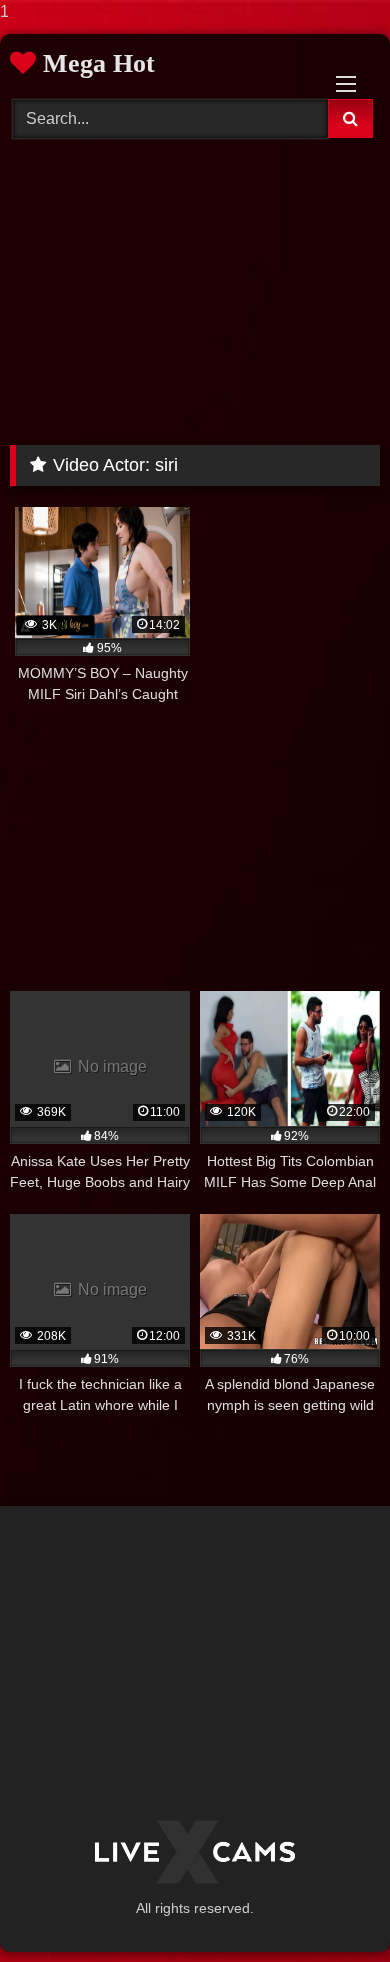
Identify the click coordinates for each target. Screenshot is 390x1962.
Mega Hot (95, 63)
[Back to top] (328, 1906)
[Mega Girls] (195, 1852)
